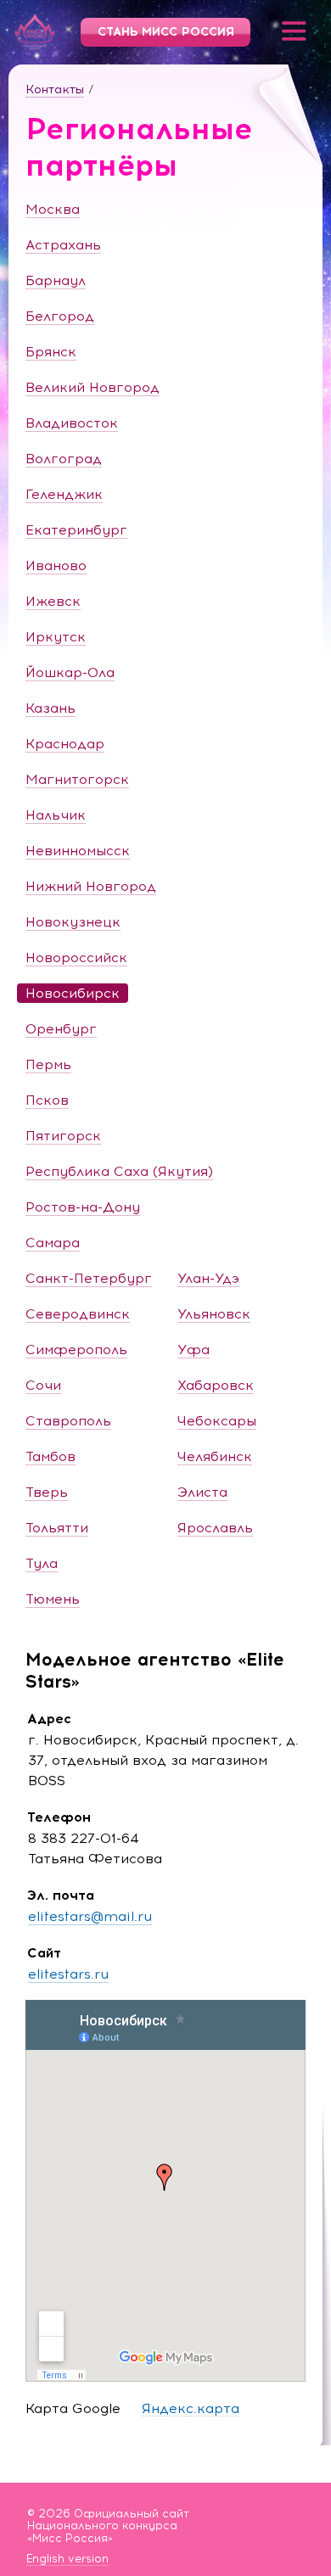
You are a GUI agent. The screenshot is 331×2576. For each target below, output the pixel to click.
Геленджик (64, 494)
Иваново (56, 566)
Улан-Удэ (208, 1278)
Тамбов (50, 1456)
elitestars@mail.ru (90, 1916)
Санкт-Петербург (89, 1278)
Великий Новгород (93, 387)
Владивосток (72, 423)
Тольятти (57, 1528)
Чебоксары (217, 1421)
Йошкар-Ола (70, 672)
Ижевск (53, 601)
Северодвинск (78, 1314)
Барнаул (56, 280)
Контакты (55, 89)
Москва (53, 209)
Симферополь (76, 1350)
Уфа (194, 1350)
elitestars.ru (68, 1974)
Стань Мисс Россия (166, 32)
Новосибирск (73, 993)
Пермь (48, 1064)
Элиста (202, 1492)
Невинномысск (78, 851)
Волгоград (64, 459)
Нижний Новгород (91, 886)
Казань (50, 708)
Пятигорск (63, 1136)
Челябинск (215, 1456)
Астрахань (63, 245)
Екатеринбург (76, 530)
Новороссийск (76, 958)
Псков (47, 1100)
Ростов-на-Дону (83, 1207)
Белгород (60, 316)
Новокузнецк (73, 922)
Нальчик (56, 815)
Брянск (51, 352)
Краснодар (65, 744)
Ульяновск (214, 1314)
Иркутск (56, 637)
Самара (53, 1243)
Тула (42, 1563)
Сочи (43, 1385)
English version (67, 2559)
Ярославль (215, 1528)
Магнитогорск (77, 779)
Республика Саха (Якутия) (119, 1171)
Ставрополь (68, 1421)
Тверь (47, 1492)
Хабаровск (216, 1385)
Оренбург (61, 1029)
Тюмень (53, 1599)
